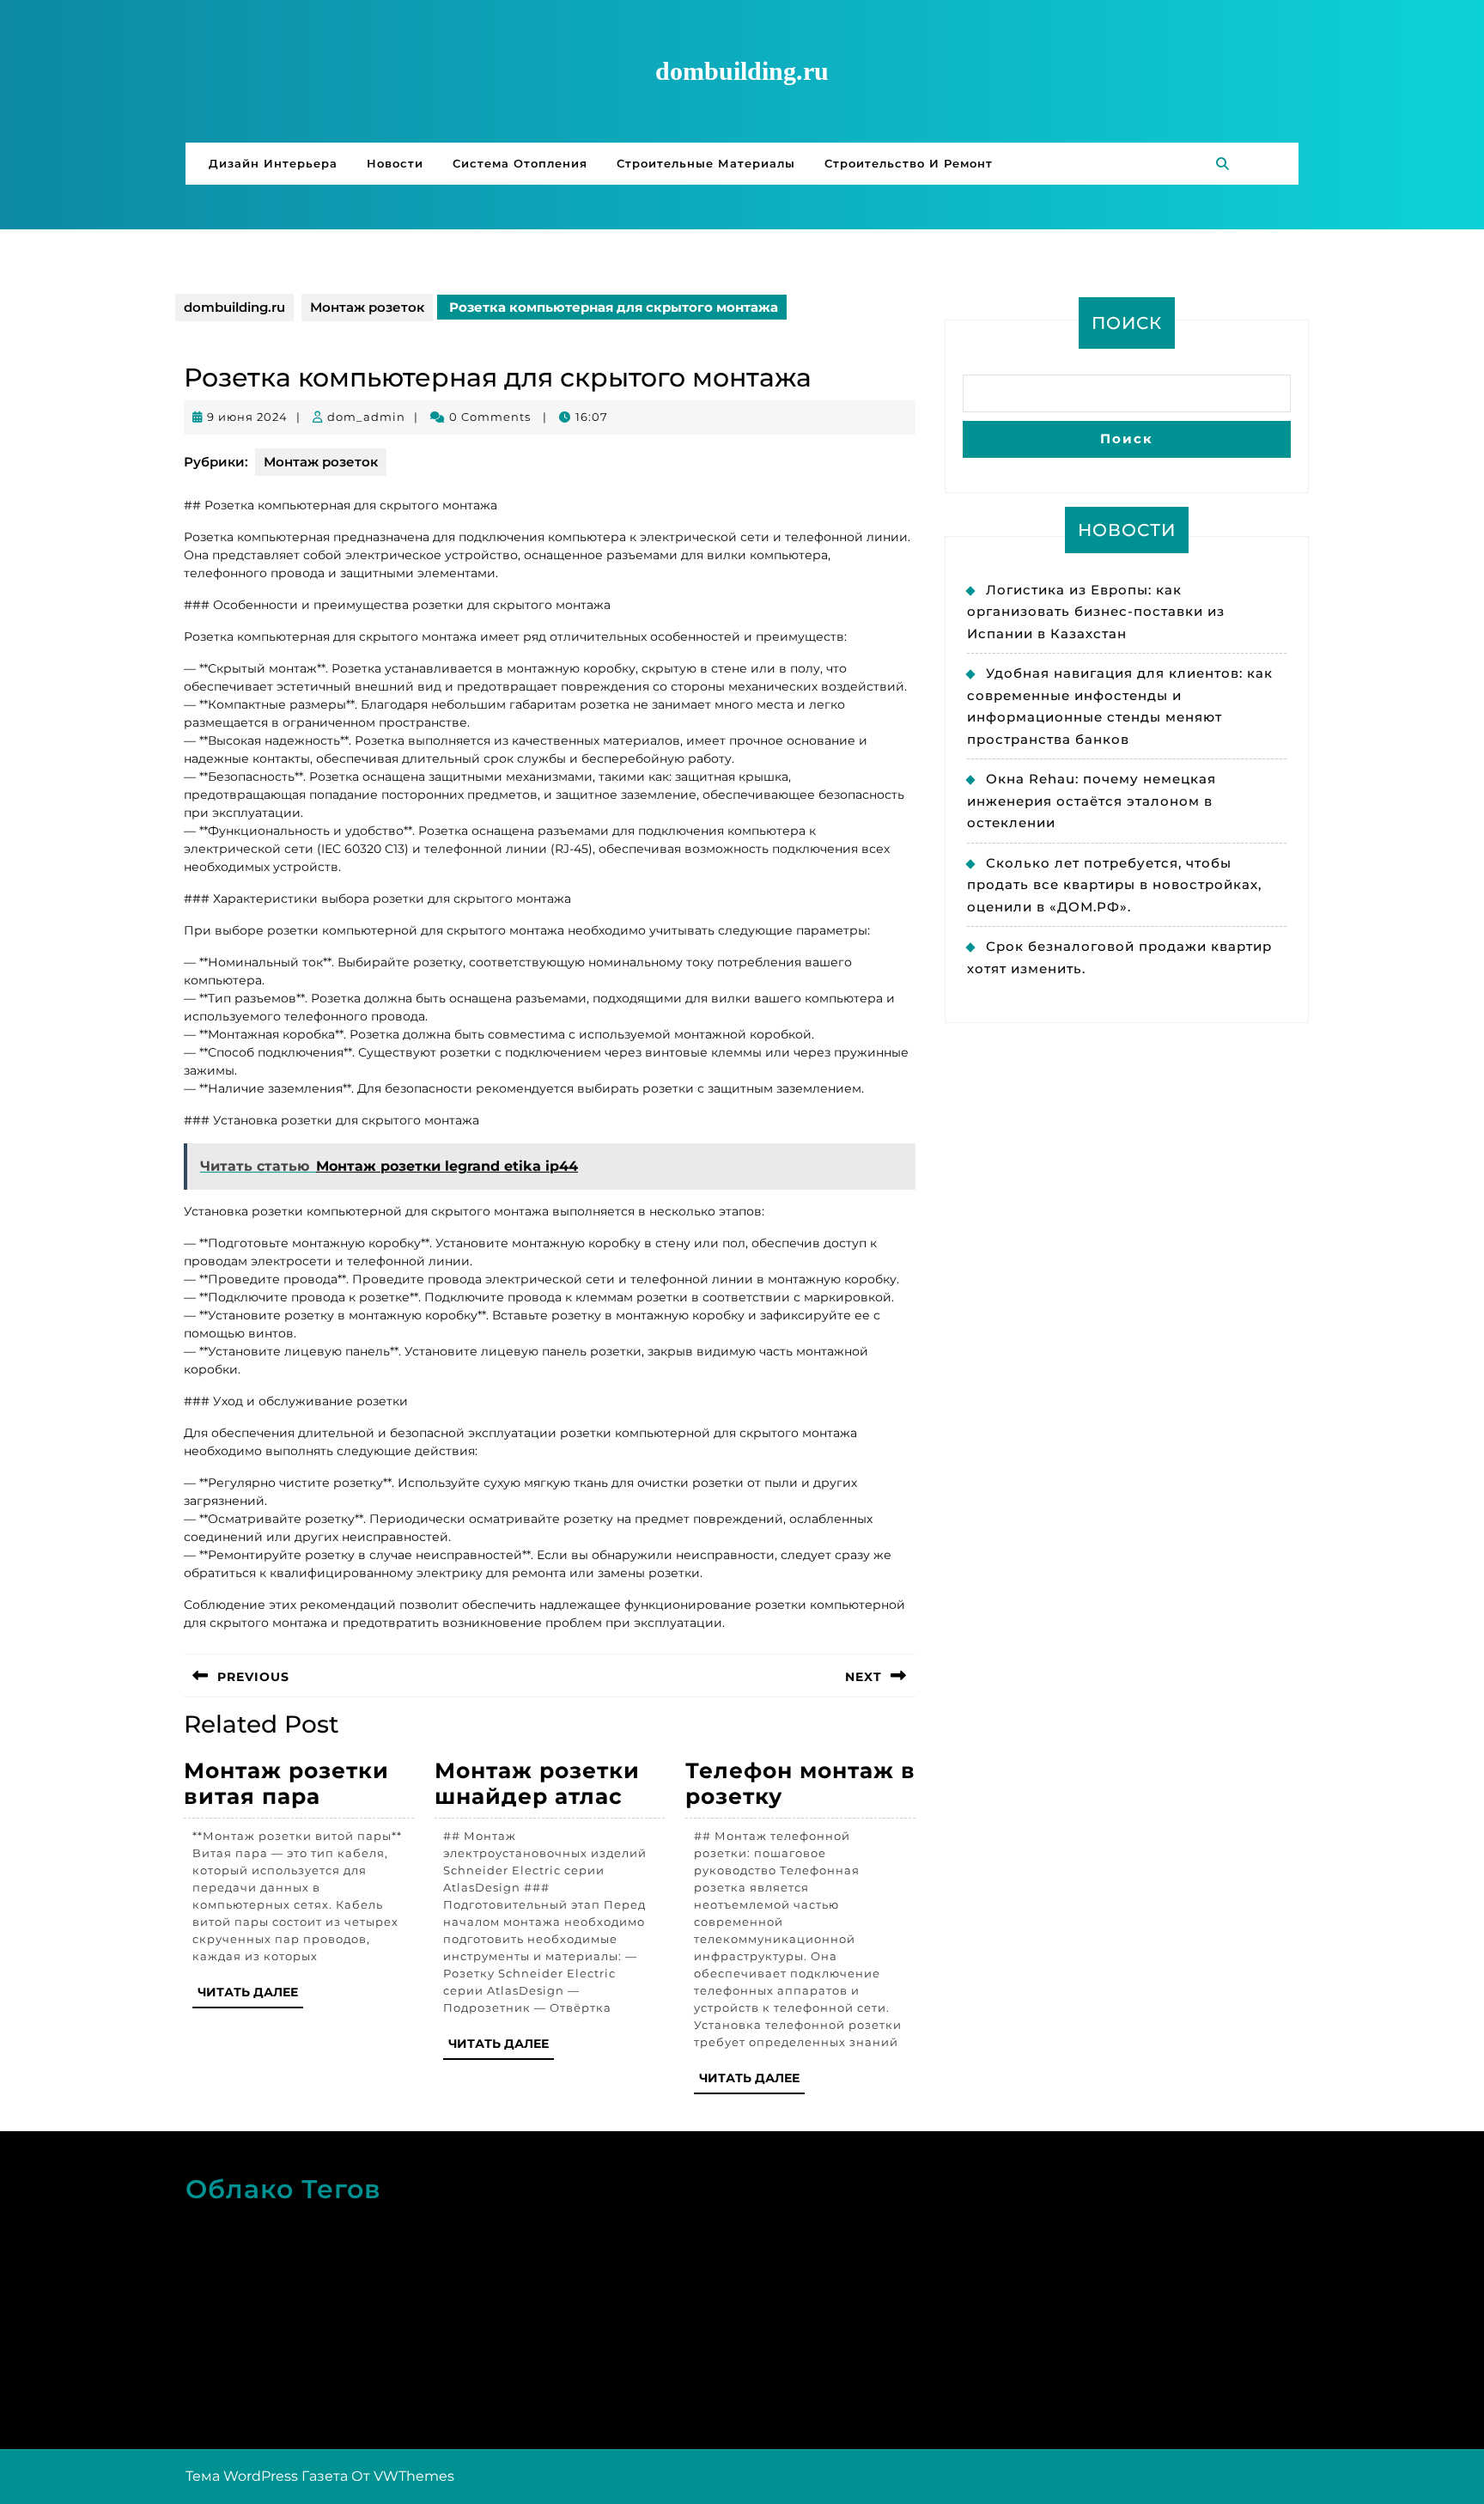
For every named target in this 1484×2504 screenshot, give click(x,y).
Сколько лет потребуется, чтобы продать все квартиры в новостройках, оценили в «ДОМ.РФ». (1114, 885)
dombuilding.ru (742, 71)
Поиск (1127, 323)
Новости (395, 163)
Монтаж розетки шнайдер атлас (537, 1783)
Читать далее (250, 1996)
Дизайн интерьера (273, 163)
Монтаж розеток (367, 307)
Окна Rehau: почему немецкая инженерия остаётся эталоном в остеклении (1092, 801)
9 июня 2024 (247, 417)
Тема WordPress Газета (267, 2476)
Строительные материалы (706, 163)
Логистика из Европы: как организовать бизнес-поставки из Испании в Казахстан (1096, 612)
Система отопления (520, 163)
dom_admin (366, 417)
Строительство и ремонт (909, 163)
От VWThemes (403, 2476)
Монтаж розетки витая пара (286, 1783)
